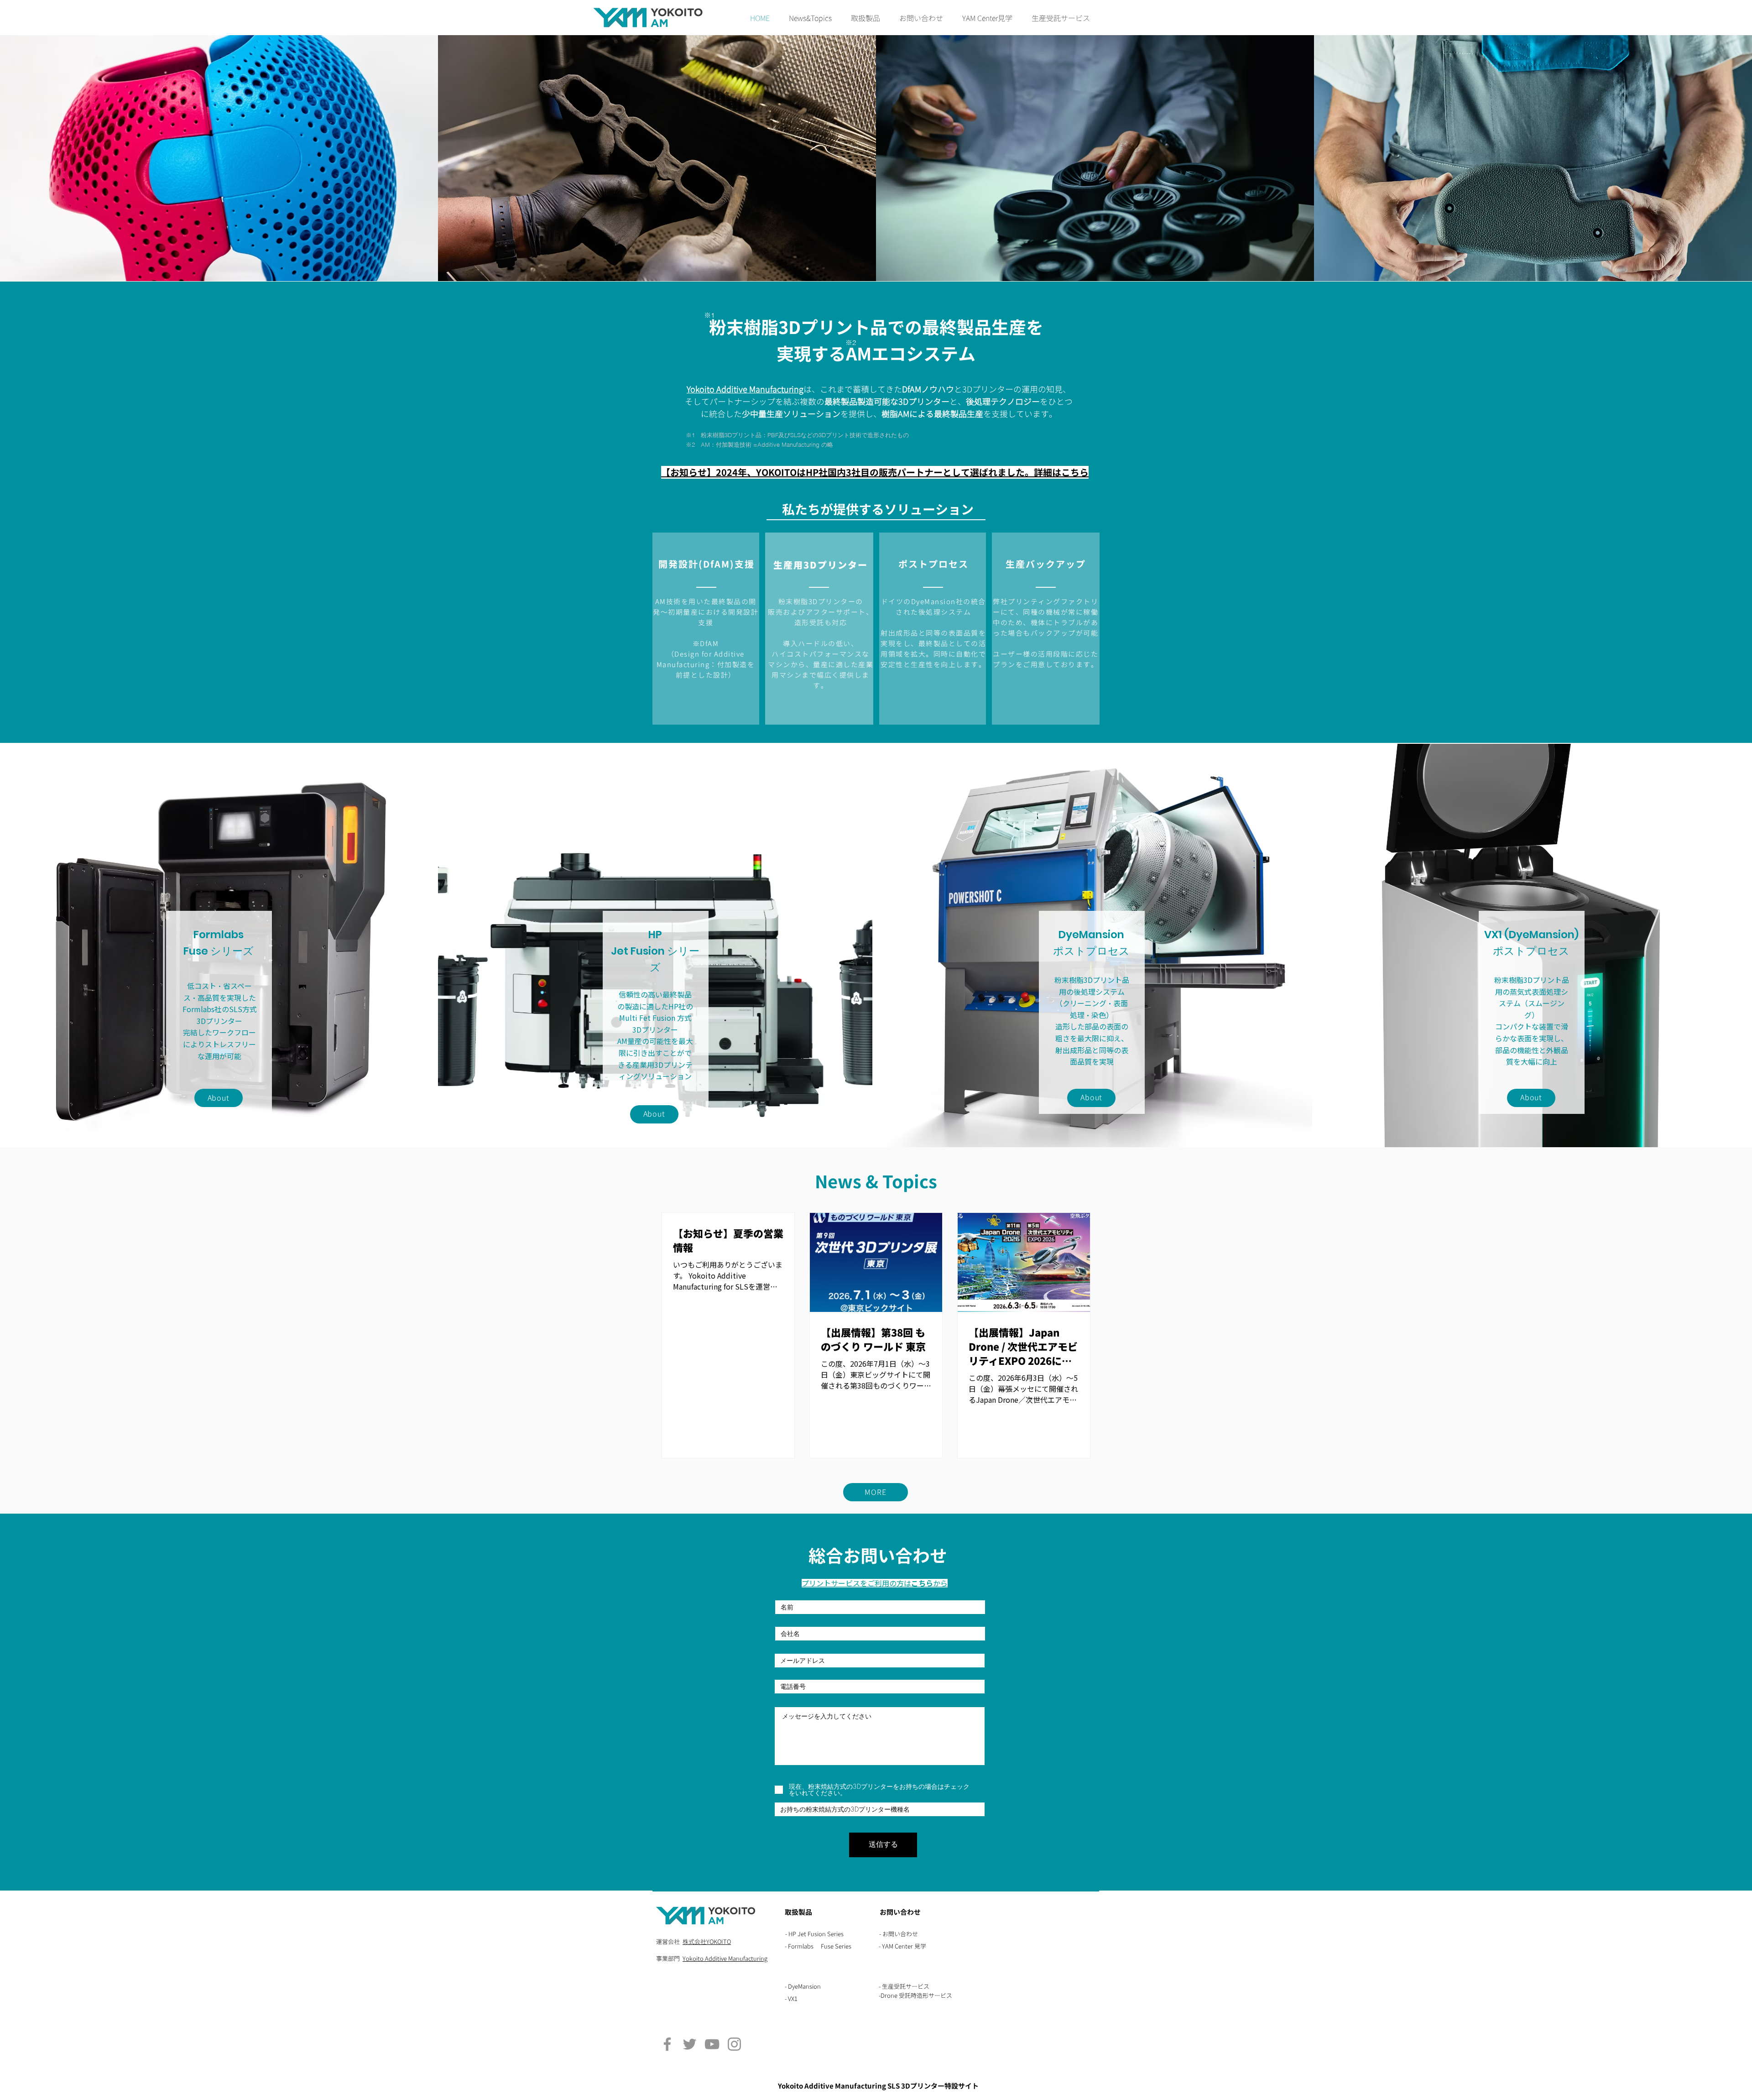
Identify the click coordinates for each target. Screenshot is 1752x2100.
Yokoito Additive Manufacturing (725, 1959)
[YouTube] (712, 2044)
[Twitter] (690, 2044)
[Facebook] (667, 2044)
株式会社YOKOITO (707, 1942)
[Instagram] (734, 2044)
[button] (866, 18)
